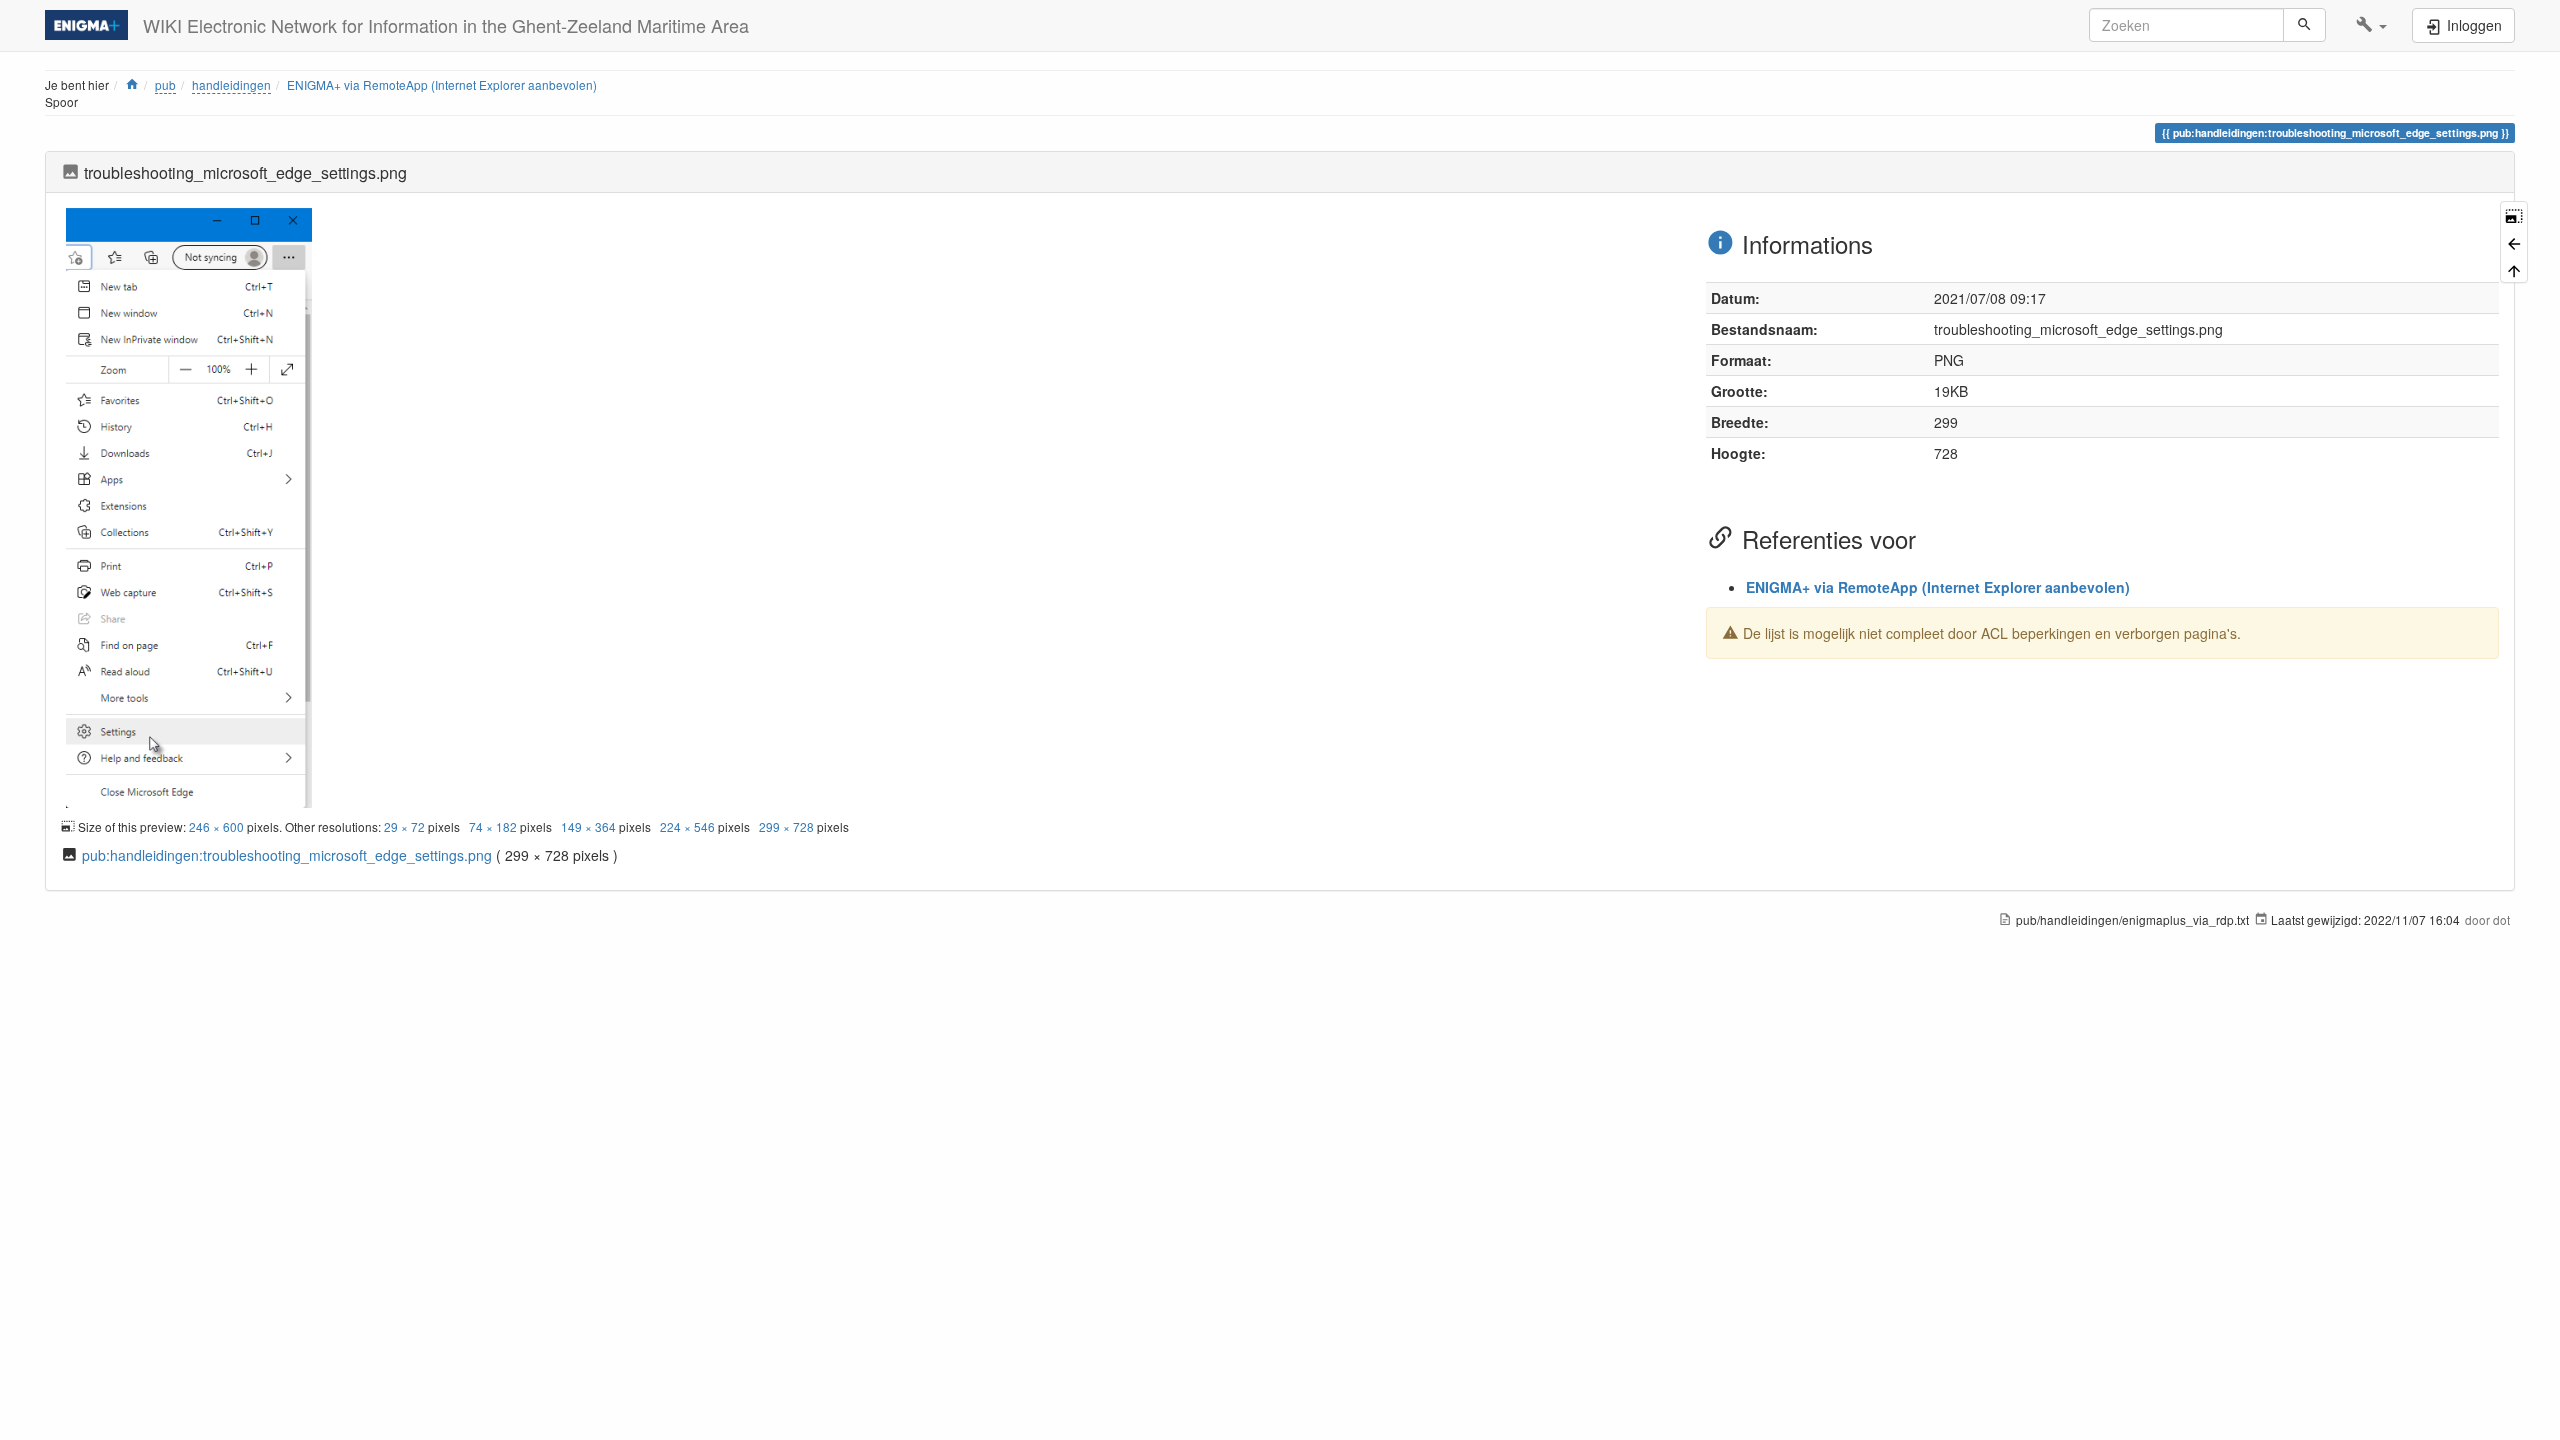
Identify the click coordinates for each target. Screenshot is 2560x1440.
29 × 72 (404, 826)
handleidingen (231, 84)
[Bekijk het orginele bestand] (189, 505)
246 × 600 (216, 826)
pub (165, 84)
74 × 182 (493, 826)
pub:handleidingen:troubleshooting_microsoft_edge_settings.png (287, 855)
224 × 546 (687, 826)
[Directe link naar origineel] (2514, 214)
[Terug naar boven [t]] (2514, 269)
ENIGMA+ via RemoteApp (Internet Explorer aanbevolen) (442, 84)
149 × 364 (588, 826)
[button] (2371, 25)
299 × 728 (786, 826)
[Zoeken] (2304, 25)
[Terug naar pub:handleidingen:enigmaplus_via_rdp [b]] (2514, 241)
